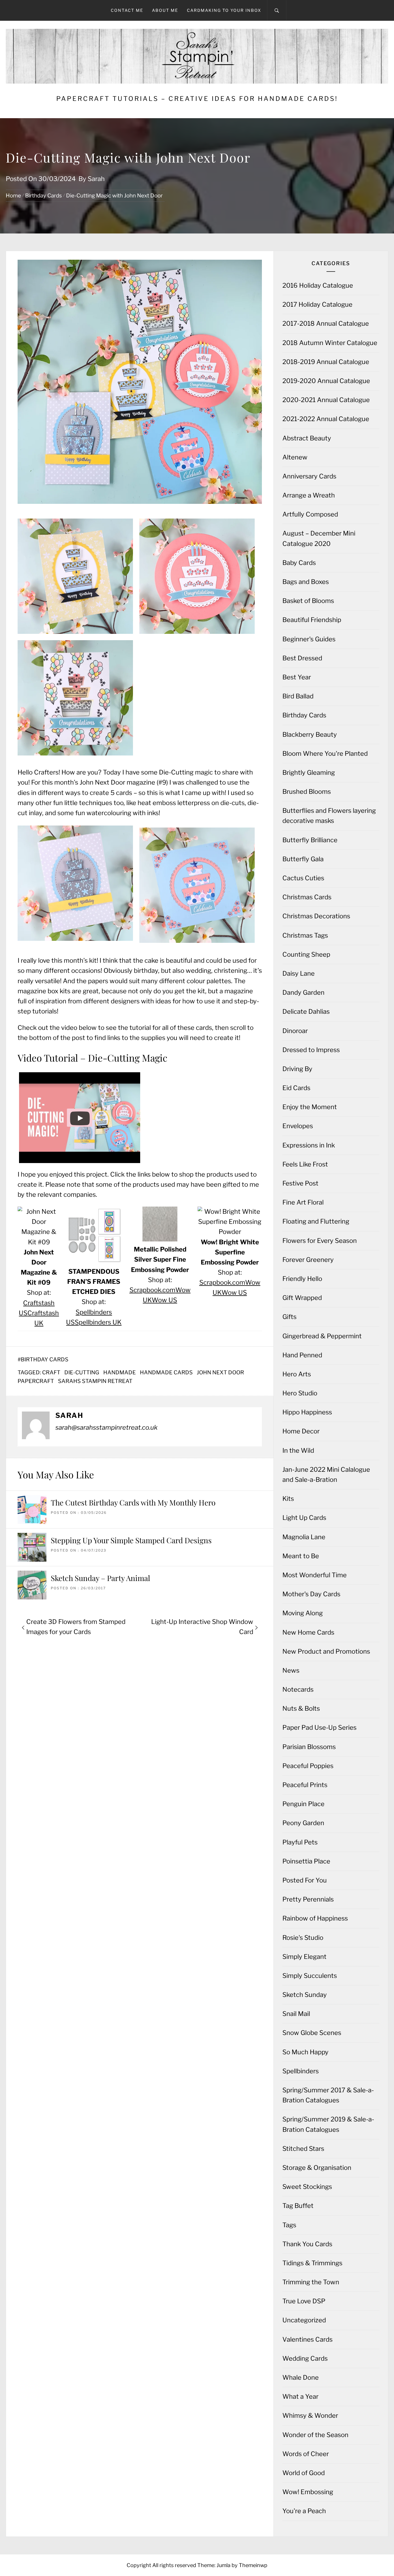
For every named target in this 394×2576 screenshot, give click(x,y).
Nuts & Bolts (301, 1708)
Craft (51, 1372)
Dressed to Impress (311, 1050)
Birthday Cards (45, 1359)
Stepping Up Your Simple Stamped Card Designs (131, 1540)
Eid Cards (296, 1088)
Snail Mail (296, 2014)
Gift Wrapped (302, 1298)
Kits (288, 1499)
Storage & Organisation (317, 2168)
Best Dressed (302, 658)
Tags (289, 2225)
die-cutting (82, 1372)
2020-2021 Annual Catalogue (326, 400)
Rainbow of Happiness (315, 1918)
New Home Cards (308, 1632)
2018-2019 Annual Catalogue (326, 362)
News (291, 1670)
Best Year (297, 677)
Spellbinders (301, 2071)
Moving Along (303, 1613)
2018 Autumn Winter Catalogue (330, 343)
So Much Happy (305, 2052)
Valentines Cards (307, 2339)
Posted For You (305, 1880)
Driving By (297, 1069)
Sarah (96, 179)
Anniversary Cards (309, 476)
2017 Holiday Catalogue (317, 304)
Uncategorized (304, 2320)
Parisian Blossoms (309, 1747)
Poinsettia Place (306, 1861)
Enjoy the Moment (310, 1107)
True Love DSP (304, 2301)
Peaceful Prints (305, 1785)
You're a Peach (304, 2511)
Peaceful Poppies (308, 1766)
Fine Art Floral (303, 1202)
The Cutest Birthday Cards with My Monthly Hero (133, 1502)
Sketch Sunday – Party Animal (100, 1578)
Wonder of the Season (315, 2435)
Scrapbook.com (152, 1290)
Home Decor (301, 1431)
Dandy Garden (303, 992)
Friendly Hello (302, 1279)
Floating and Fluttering (316, 1221)
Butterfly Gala (303, 859)
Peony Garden (303, 1823)
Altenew (295, 457)
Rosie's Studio (303, 1938)
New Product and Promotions (326, 1651)
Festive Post (300, 1183)
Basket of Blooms (308, 601)
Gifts (289, 1317)
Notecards (298, 1689)
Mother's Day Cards (311, 1594)
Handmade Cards (166, 1372)
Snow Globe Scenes (312, 2033)
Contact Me (127, 10)
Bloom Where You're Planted (325, 753)
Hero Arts (297, 1374)
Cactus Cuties (303, 878)
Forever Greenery (308, 1260)
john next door (220, 1372)
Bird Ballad (298, 696)
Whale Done (301, 2377)
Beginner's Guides (309, 639)
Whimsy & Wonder (310, 2415)
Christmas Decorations (316, 916)
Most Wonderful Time (315, 1575)
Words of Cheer (306, 2454)
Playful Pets (300, 1842)
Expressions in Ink (309, 1145)
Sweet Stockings (307, 2187)
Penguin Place (303, 1804)
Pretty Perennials (308, 1899)
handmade (120, 1372)
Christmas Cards (307, 897)
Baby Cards (299, 563)
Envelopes (298, 1126)
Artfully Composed (310, 514)
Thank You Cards (307, 2244)
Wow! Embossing (308, 2492)
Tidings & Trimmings (312, 2263)
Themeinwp (253, 2565)
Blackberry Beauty (310, 734)
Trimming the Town (311, 2282)
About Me (165, 10)
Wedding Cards (305, 2358)
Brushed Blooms (307, 792)
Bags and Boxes (306, 582)
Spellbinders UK (98, 1322)
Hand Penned (302, 1355)
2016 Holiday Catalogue (318, 285)
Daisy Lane (299, 973)
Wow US (164, 1300)
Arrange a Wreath (309, 495)
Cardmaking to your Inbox (224, 10)
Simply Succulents (310, 1976)
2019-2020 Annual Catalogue (326, 381)
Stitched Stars (303, 2149)
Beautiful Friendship (312, 620)
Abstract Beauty (307, 438)
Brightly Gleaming (309, 772)
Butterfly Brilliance (310, 840)
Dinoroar (295, 1031)
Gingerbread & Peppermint (322, 1336)
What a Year (300, 2396)
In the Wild (298, 1450)
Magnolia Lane (304, 1537)
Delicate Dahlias (306, 1011)
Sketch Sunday (305, 1995)
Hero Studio (300, 1393)
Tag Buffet (298, 2206)
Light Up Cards (304, 1518)
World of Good (304, 2473)
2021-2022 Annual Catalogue (326, 419)
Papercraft (36, 1381)
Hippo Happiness (307, 1412)
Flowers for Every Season (320, 1241)
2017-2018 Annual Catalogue (326, 323)
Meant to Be (301, 1556)
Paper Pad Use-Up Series (319, 1727)
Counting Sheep (306, 954)
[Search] (277, 10)
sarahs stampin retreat (95, 1381)
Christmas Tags (305, 935)
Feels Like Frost (305, 1164)
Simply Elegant (304, 1957)
